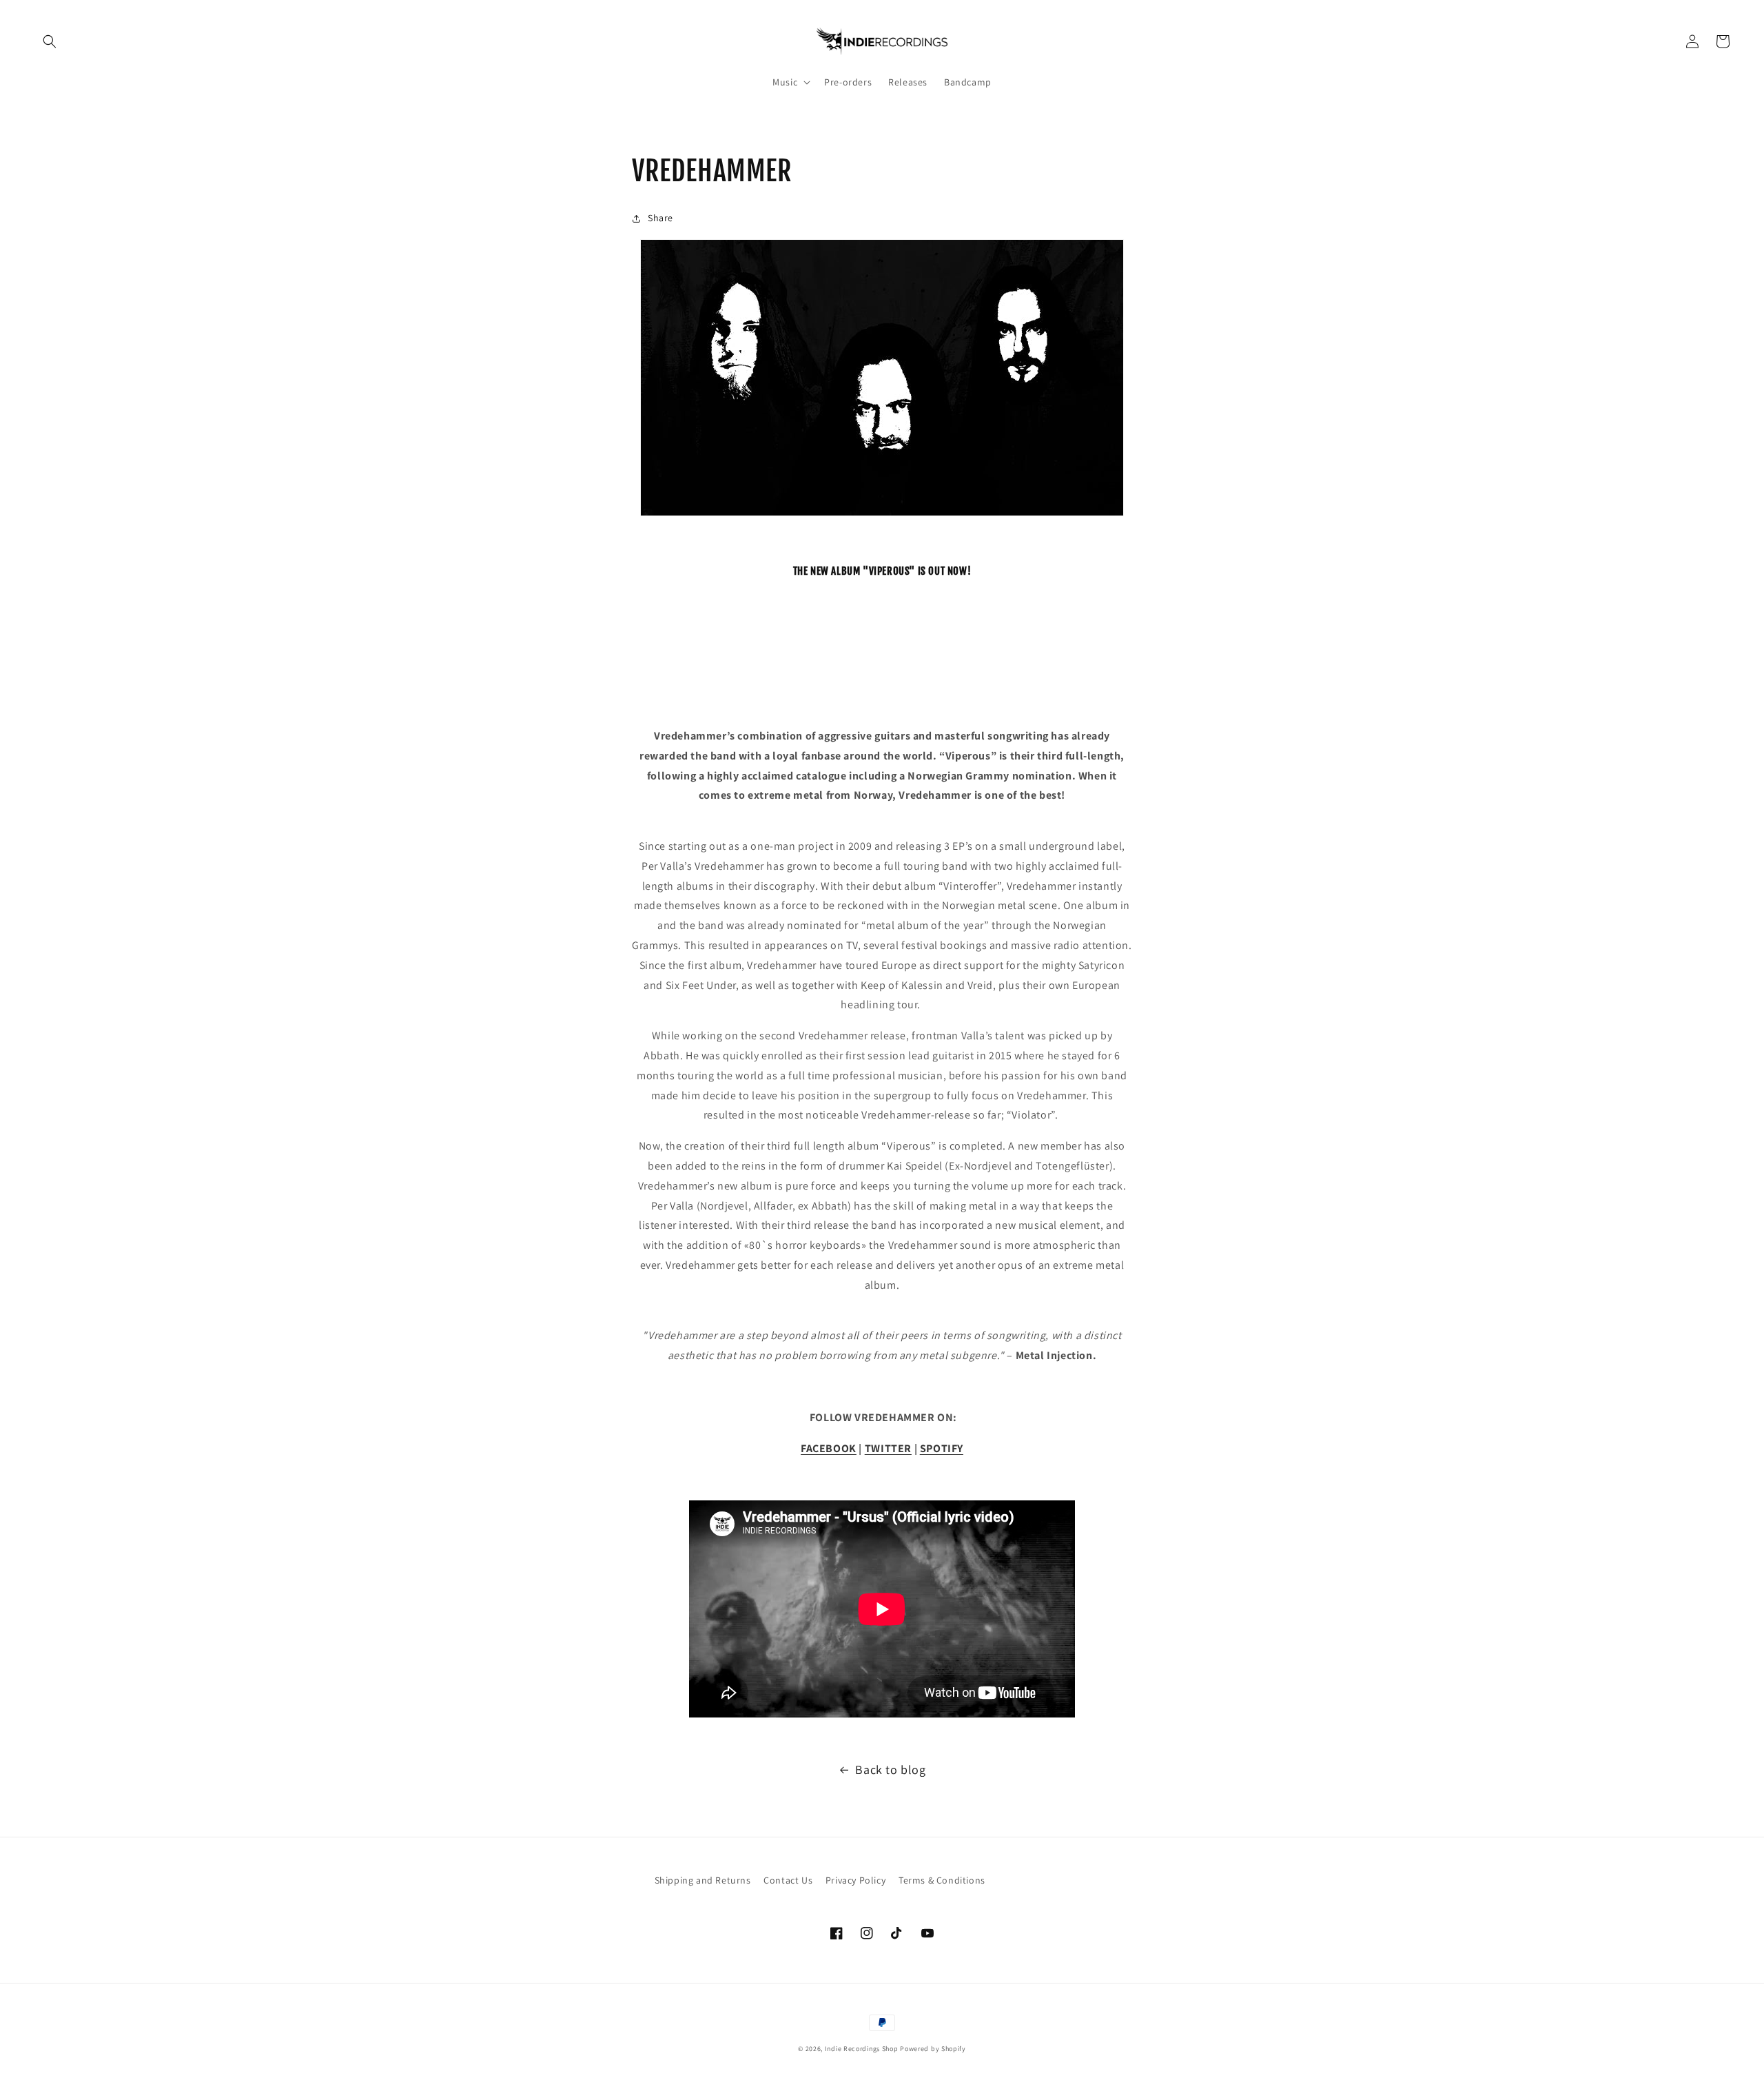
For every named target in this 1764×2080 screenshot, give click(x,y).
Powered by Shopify (933, 2049)
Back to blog (890, 1770)
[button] (50, 41)
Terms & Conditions (942, 1880)
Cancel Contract (1054, 1880)
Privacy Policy (855, 1880)
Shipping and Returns (703, 1880)
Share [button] (660, 218)
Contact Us (788, 1880)
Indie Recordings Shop (862, 2049)
